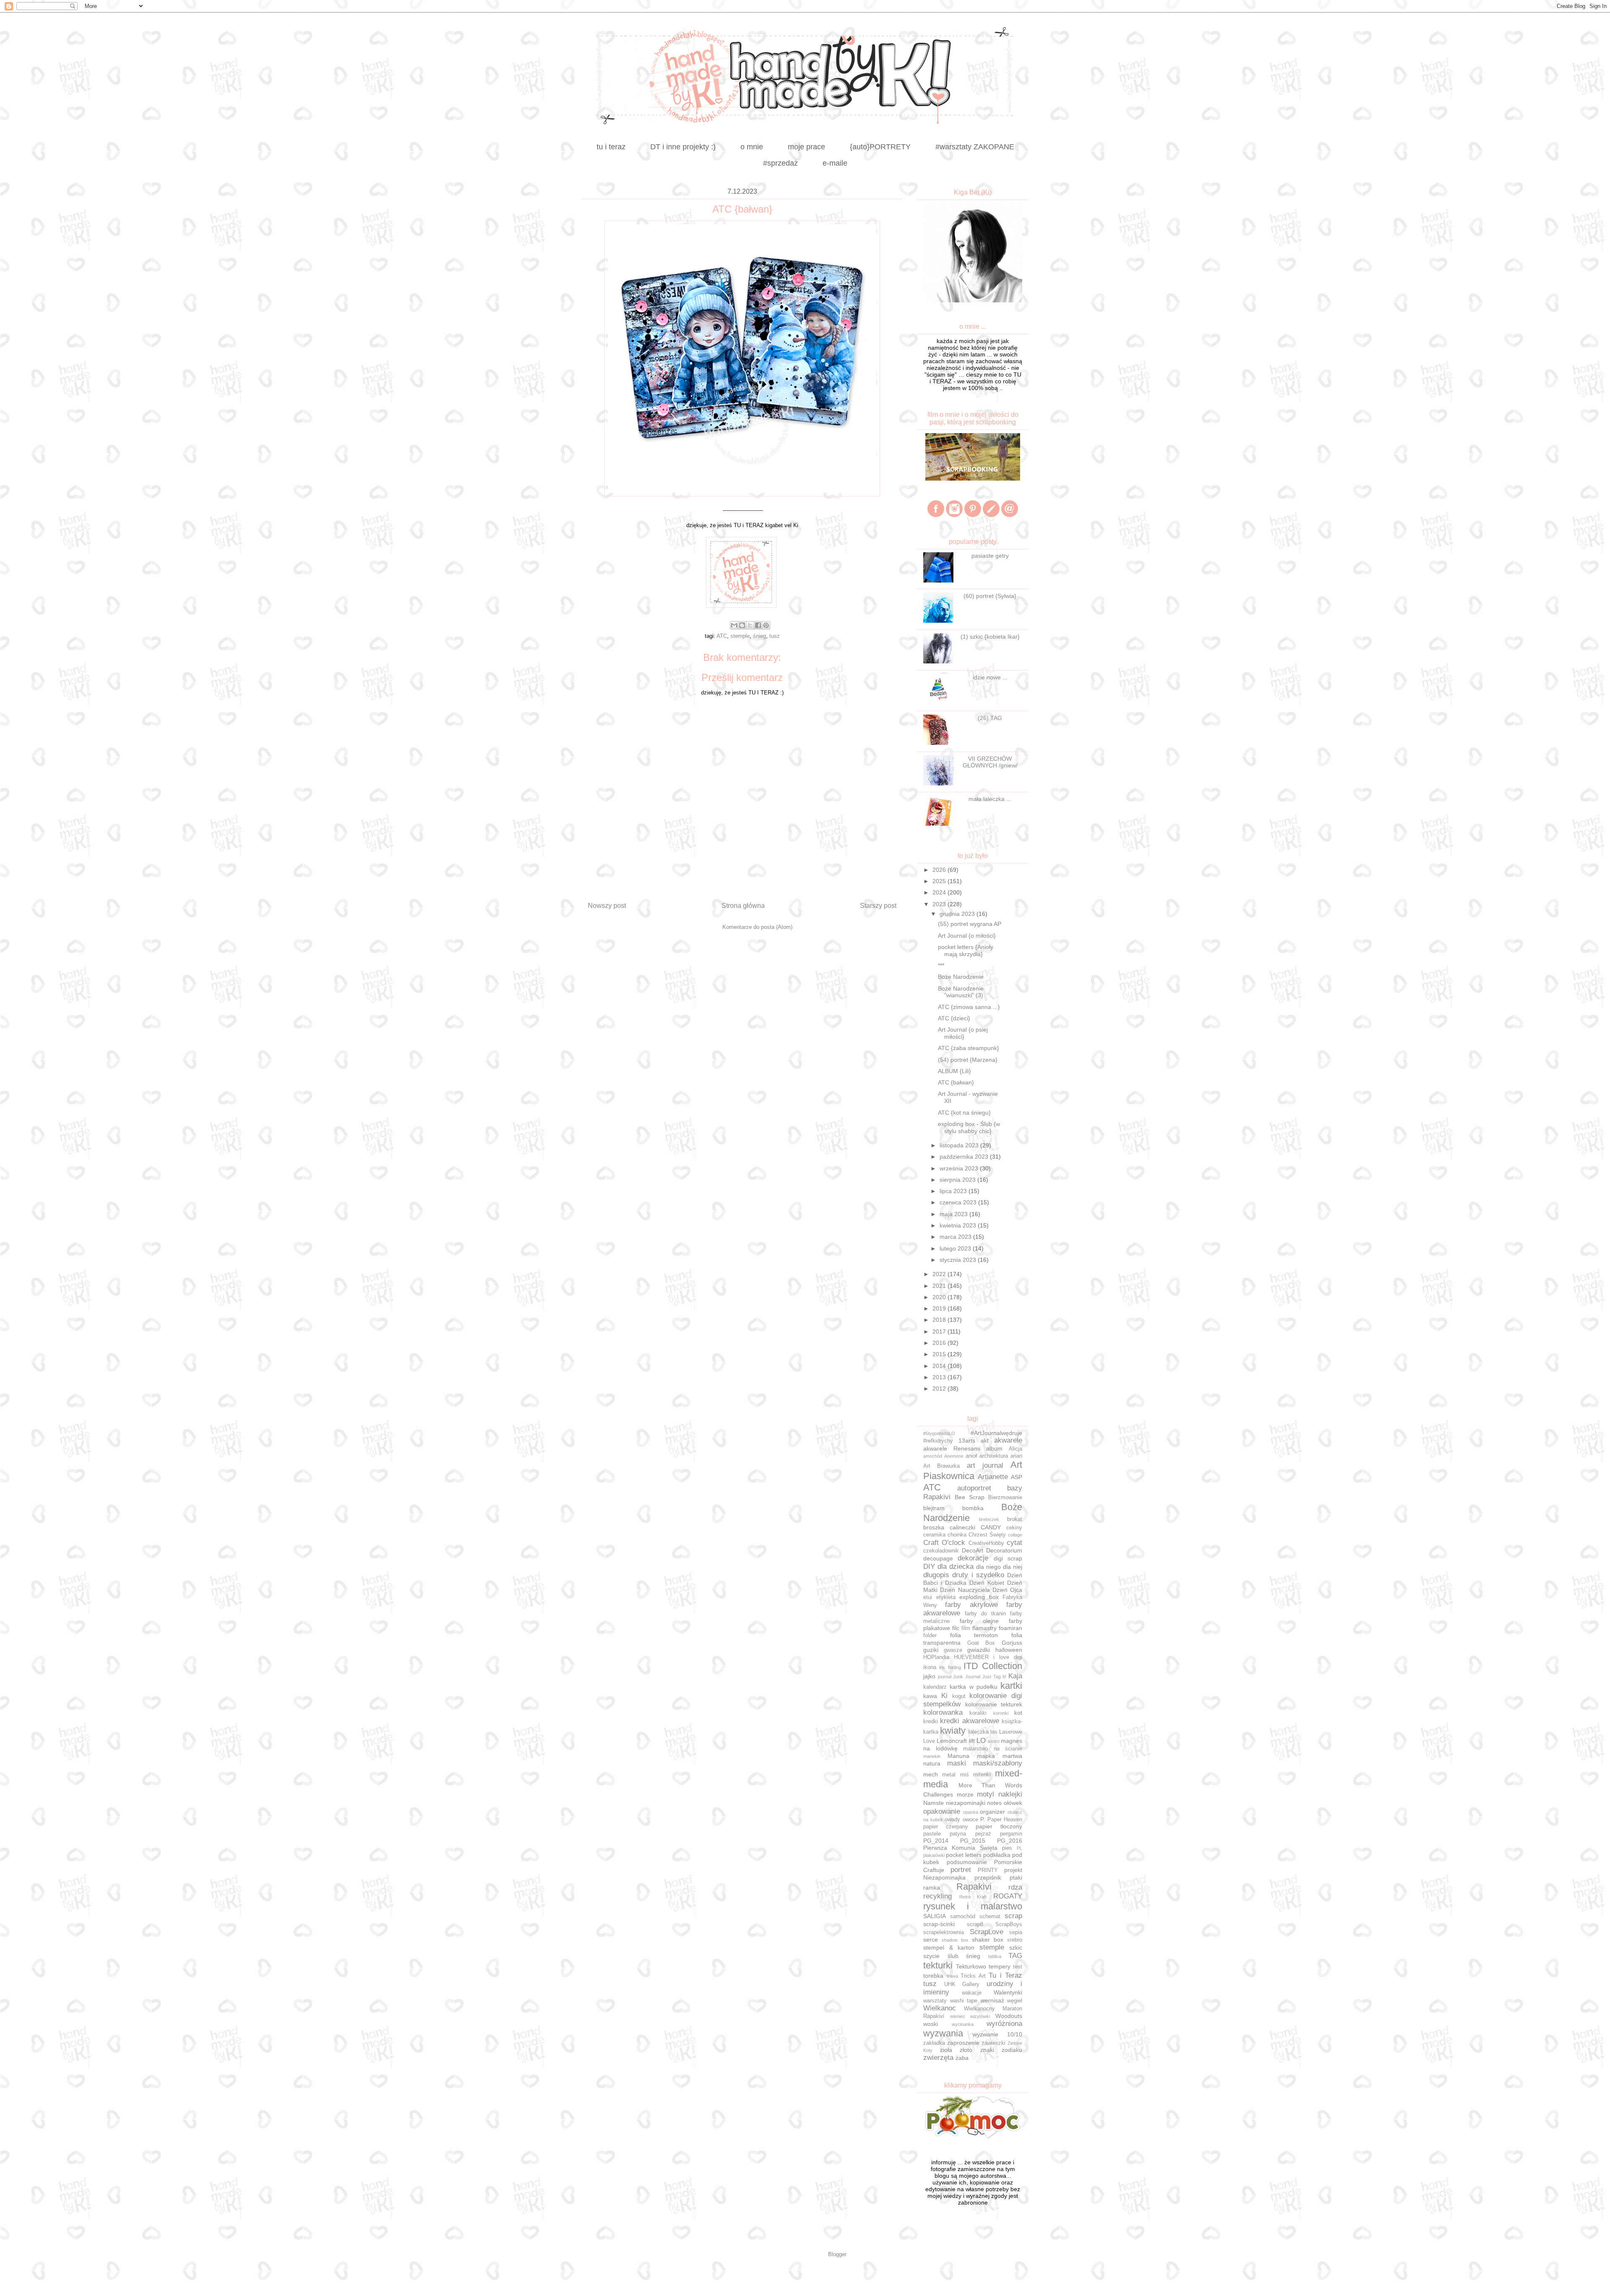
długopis (936, 1575)
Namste (934, 1803)
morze (965, 1794)
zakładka (934, 2043)
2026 (940, 870)
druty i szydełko (978, 1575)
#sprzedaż (780, 163)
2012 (940, 1389)
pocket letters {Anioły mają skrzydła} (966, 950)
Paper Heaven (1005, 1820)
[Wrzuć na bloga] (742, 625)
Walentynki (1008, 1992)
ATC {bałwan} (956, 1082)
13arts (967, 1441)
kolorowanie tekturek (994, 1704)
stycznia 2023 (959, 1260)
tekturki (938, 1965)
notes (994, 1803)
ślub (953, 1956)
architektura (994, 1456)
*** (941, 965)
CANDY (991, 1527)
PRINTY (988, 1870)
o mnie (752, 147)
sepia (1016, 1932)
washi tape (964, 2001)
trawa (952, 1976)
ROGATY (1008, 1896)
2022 (940, 1274)
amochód (933, 1456)
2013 (940, 1377)
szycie (931, 1956)
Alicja (1015, 1449)
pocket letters (964, 1855)
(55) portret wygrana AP (970, 924)
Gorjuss (1012, 1643)
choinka (957, 1535)
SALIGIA (935, 1916)
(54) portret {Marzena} (968, 1060)
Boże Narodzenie (961, 977)
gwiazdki (979, 1650)
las (994, 1732)
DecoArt (972, 1550)
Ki (944, 1696)
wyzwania (943, 2033)
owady (952, 1820)
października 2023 (965, 1157)
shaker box (988, 1940)
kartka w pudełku (974, 1687)
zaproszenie (963, 2043)
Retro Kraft (973, 1897)
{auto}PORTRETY (880, 147)
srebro (1015, 1940)
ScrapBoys (1009, 1924)
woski (931, 2024)
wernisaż (992, 2000)
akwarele (1008, 1440)
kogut (959, 1696)
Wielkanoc (940, 2008)
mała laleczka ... (990, 799)
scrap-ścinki (939, 1924)
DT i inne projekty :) (683, 147)
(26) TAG (990, 718)
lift (972, 1741)
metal (949, 1775)
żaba (962, 2058)
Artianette (993, 1477)
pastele (932, 1834)
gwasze (953, 1650)
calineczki (962, 1527)
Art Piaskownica (973, 1470)
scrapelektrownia (944, 1932)
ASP (1017, 1477)
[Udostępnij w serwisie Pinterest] (766, 625)
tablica (995, 1956)
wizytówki (980, 2016)
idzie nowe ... (990, 677)
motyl (985, 1794)
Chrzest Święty (987, 1535)
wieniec (958, 2016)
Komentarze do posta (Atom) (757, 927)
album (994, 1448)
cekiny (1014, 1528)
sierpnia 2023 (958, 1180)
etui (928, 1597)
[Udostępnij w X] (750, 625)
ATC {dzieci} (954, 1018)
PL (1019, 1848)
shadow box (955, 1940)
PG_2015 (973, 1841)
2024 (940, 892)
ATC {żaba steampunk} (969, 1048)
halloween (1009, 1650)
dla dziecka (956, 1567)
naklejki (1010, 1794)
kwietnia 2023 (959, 1225)
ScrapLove (987, 1932)
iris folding (950, 1667)
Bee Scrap (970, 1497)
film (966, 1628)
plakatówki (934, 1855)
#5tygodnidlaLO (939, 1433)
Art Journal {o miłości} (967, 936)
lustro (994, 1741)
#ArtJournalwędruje (996, 1433)
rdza (1015, 1887)
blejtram (934, 1508)
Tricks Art (973, 1976)
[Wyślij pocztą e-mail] (734, 625)
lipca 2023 (954, 1191)
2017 (940, 1331)
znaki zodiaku (1001, 2050)
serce (931, 1940)
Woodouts (1009, 2016)
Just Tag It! (994, 1677)
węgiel (1015, 2001)
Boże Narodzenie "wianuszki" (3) (961, 992)
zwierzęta (938, 2058)
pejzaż (983, 1834)
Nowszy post (607, 906)
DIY (929, 1567)
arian (1016, 1456)
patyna (958, 1834)
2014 (940, 1366)
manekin (932, 1756)
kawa (930, 1696)
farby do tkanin (985, 1614)
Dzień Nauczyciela (965, 1590)
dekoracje (973, 1558)
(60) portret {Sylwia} (990, 596)
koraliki (978, 1713)
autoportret (974, 1488)
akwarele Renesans (952, 1448)
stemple (740, 636)
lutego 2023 (956, 1248)
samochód (963, 1916)
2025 (940, 881)
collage (1015, 1535)
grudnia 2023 (958, 914)
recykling (937, 1896)
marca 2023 (956, 1237)
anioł (971, 1456)
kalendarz (935, 1687)
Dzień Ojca (1007, 1590)
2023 (940, 904)
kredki (931, 1721)
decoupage (938, 1558)
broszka (934, 1527)
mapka (986, 1756)
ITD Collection (993, 1666)
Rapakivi (974, 1886)
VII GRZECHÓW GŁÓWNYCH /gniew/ (990, 762)
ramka (932, 1888)
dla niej (1013, 1567)
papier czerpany (946, 1827)
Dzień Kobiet (987, 1583)
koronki (1001, 1713)
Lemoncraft (952, 1741)
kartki (1011, 1686)
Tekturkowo (971, 1966)
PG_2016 (1010, 1841)
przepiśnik (988, 1877)
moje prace (806, 147)
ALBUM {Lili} (954, 1071)
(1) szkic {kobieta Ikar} (990, 637)
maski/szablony (998, 1763)
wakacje (972, 1993)
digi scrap (1008, 1558)
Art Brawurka (941, 1466)
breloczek (989, 1519)
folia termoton (974, 1635)
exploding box (979, 1597)
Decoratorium (1004, 1550)
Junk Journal (967, 1677)
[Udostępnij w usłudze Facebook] (758, 625)
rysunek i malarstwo (973, 1906)
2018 (940, 1320)
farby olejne (979, 1621)
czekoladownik (941, 1551)
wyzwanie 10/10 (997, 2034)
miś (965, 1775)
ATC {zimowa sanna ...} (969, 1007)
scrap (1013, 1916)
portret (961, 1870)
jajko (929, 1676)
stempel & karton (949, 1948)
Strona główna (743, 906)
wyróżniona (1004, 2024)
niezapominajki (966, 1803)
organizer (992, 1812)
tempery (1000, 1966)
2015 (940, 1354)
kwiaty (953, 1730)
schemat (990, 1916)
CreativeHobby (986, 1543)
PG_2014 (936, 1841)
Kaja (1015, 1676)
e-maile (835, 163)
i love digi (1008, 1657)
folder (930, 1636)
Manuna (958, 1756)
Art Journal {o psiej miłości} (963, 1033)
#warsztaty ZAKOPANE (975, 147)
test (1018, 1967)
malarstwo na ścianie (993, 1749)
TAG (1015, 1956)
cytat (1014, 1543)
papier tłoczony (999, 1826)
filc (956, 1628)
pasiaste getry (990, 556)
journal (945, 1677)
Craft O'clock (944, 1543)
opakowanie (942, 1811)
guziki (931, 1650)
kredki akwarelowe (969, 1721)
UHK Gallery (962, 1984)
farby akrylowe (971, 1605)
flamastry (984, 1628)
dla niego (988, 1567)
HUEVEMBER (971, 1657)
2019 (940, 1308)
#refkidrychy (938, 1441)
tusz (775, 636)
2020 (940, 1297)
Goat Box (981, 1643)
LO (981, 1741)
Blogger (837, 2254)
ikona (930, 1667)
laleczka (979, 1732)
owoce (970, 1820)
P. (983, 1819)
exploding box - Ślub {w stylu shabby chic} (969, 1127)
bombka (973, 1508)
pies (1007, 1848)
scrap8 (975, 1924)
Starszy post (878, 906)
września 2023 (960, 1168)
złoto (966, 2050)
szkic (1016, 1948)
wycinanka (963, 2024)
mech (931, 1774)
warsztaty (935, 2001)
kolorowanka (943, 1712)
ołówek (1013, 1803)
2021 (940, 1286)
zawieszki (993, 2043)
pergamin (1011, 1834)
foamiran (1010, 1628)
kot (1018, 1713)
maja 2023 (954, 1214)
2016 (940, 1343)
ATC (722, 636)
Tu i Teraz (1005, 1975)
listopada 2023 (960, 1145)
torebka (933, 1976)
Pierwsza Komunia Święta (960, 1848)
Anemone (954, 1456)
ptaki (1016, 1877)
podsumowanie (967, 1862)
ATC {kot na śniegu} (964, 1113)
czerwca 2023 (959, 1202)
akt (985, 1441)
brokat (1015, 1519)
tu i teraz (611, 147)
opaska (971, 1812)
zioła (946, 2050)
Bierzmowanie (1005, 1498)
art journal (985, 1465)
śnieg (760, 636)
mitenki (982, 1775)
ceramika (934, 1535)
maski (957, 1763)
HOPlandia (936, 1657)
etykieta (946, 1597)
